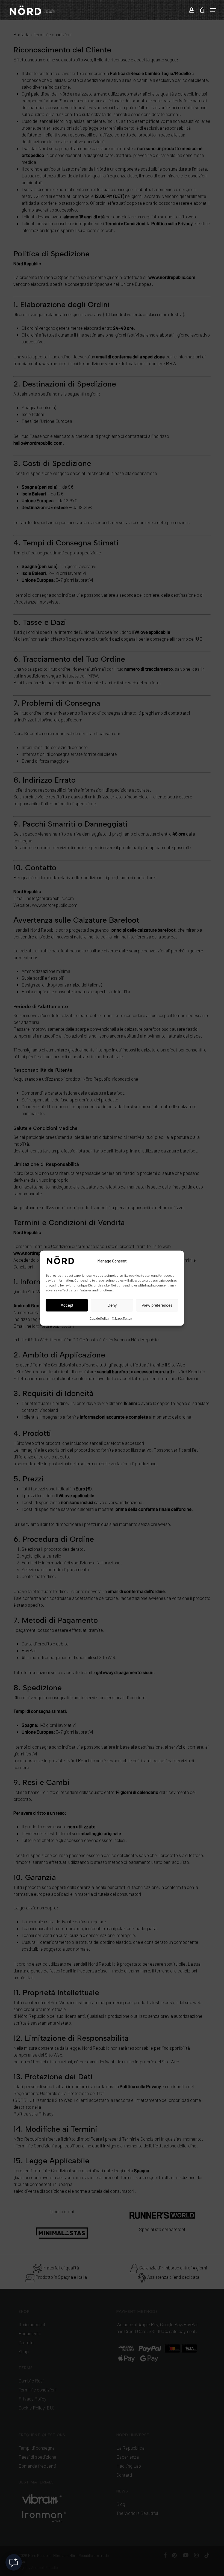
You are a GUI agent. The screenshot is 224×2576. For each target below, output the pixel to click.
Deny (112, 1305)
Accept (67, 1305)
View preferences (157, 1305)
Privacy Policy (122, 1318)
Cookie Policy (99, 1318)
